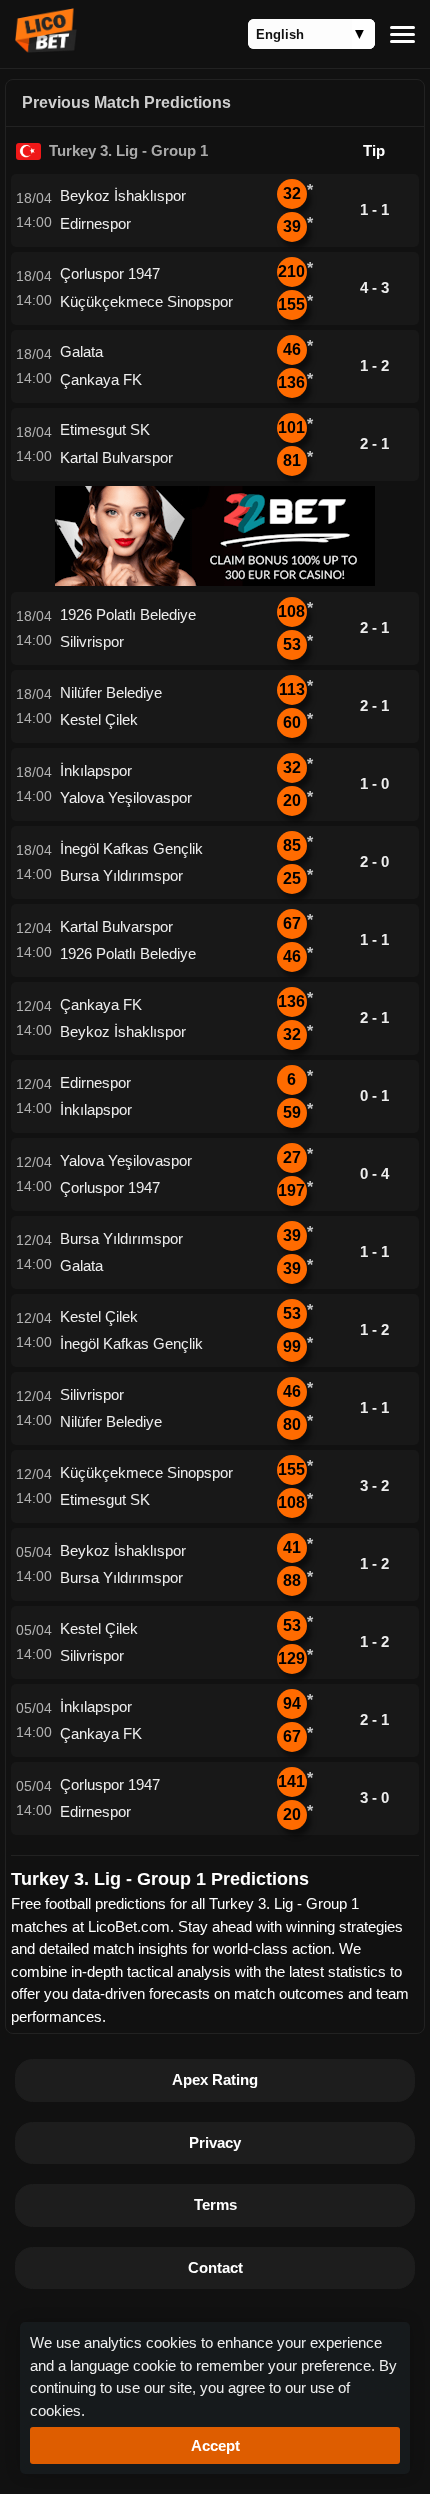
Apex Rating (215, 2079)
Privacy (215, 2142)
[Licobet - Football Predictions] (46, 47)
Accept (215, 2445)
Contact (215, 2267)
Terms (215, 2204)
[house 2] (215, 580)
